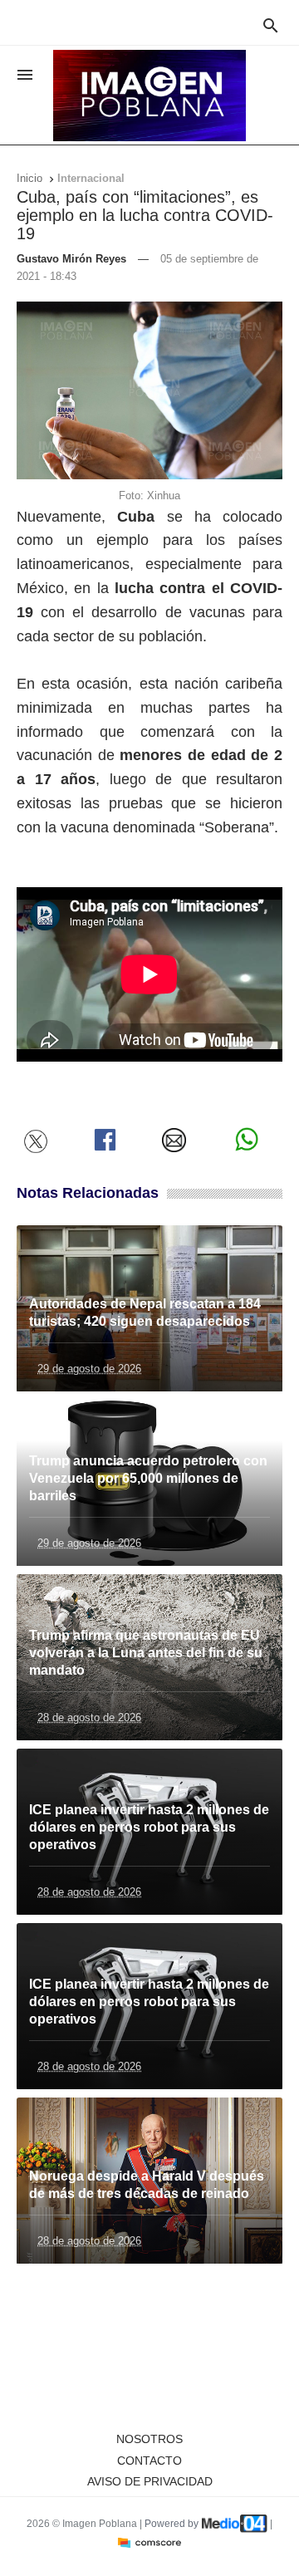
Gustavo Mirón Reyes (71, 259)
